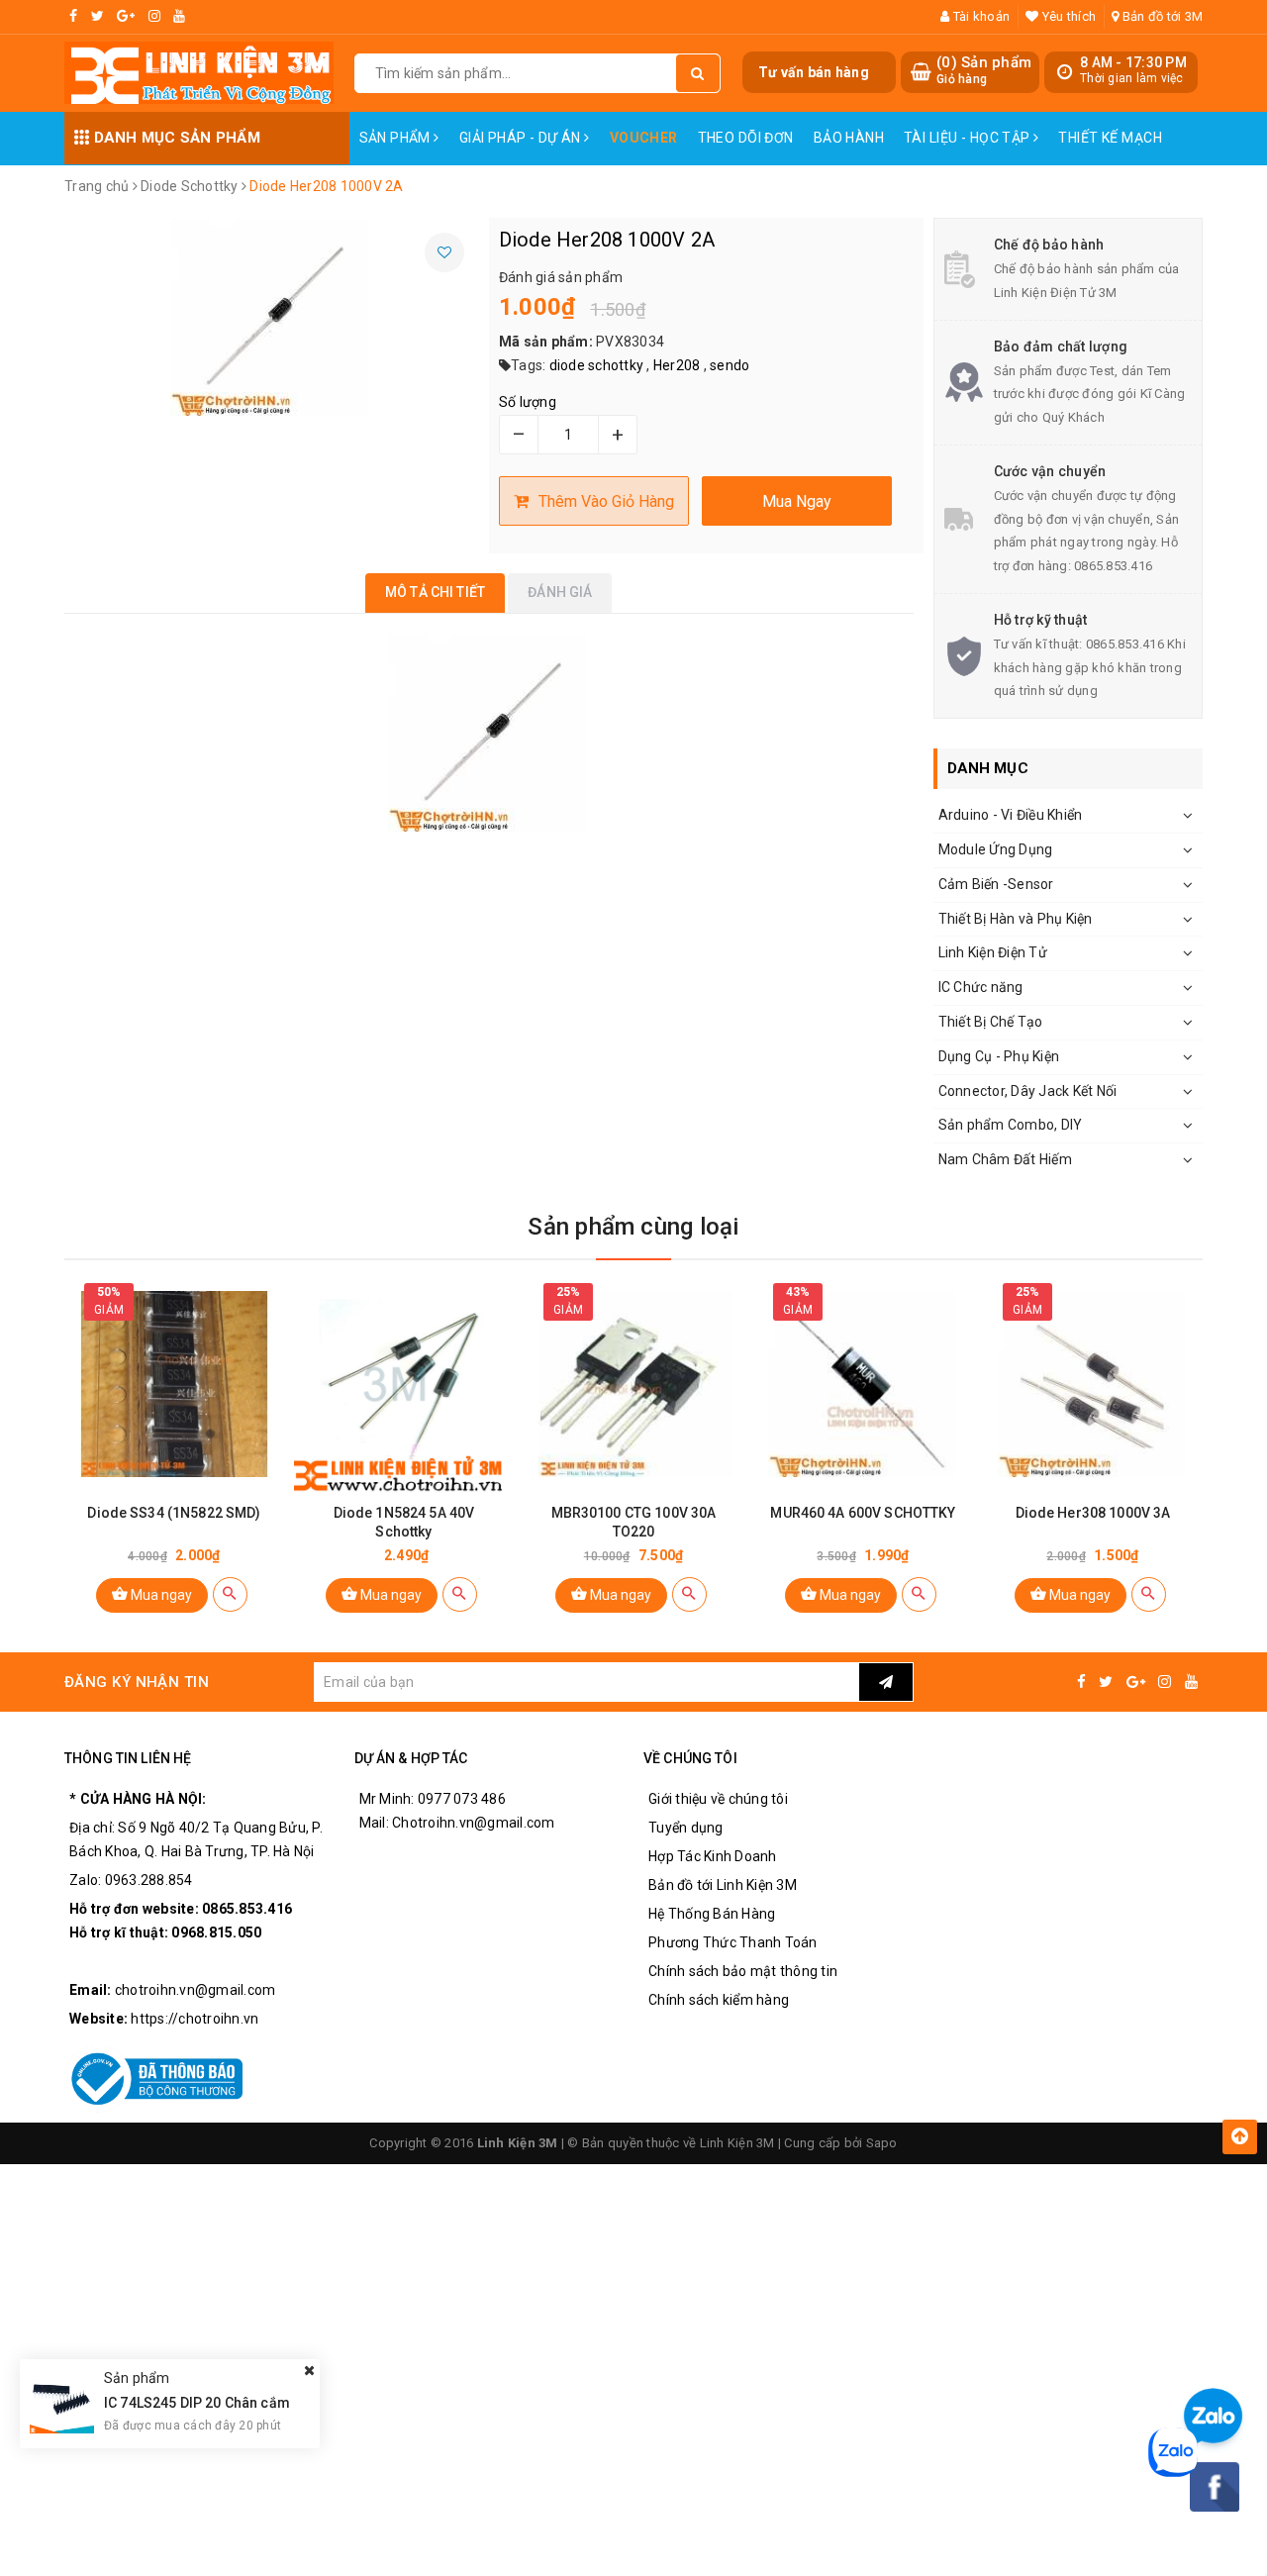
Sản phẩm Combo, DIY (1011, 1125)
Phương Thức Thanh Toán (733, 1942)
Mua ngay (160, 1595)
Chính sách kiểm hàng (719, 2000)
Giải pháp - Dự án (522, 138)
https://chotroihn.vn (195, 2019)
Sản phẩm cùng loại (633, 1227)
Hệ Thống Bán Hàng (712, 1914)
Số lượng (528, 402)
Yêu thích (1068, 16)
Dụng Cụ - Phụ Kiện (999, 1056)
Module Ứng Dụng (996, 849)
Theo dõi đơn (746, 138)
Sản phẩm (397, 138)
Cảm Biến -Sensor (996, 884)
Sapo (882, 2143)
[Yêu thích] (444, 252)
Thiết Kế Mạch (1110, 138)
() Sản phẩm (984, 70)
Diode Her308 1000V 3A (1093, 1513)
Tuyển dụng (686, 1828)
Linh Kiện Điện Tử (993, 952)
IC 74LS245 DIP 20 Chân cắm (197, 2403)
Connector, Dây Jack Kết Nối (1028, 1091)
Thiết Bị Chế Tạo (991, 1022)
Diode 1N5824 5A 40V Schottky (404, 1522)
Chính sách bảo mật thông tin (743, 1971)
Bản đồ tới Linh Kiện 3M (723, 1885)
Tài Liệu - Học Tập (969, 138)
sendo (730, 365)
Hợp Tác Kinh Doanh (713, 1856)
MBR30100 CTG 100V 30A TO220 (634, 1522)
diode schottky (597, 365)
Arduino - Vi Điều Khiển (1011, 815)
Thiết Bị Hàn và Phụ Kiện (1016, 919)
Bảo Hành (849, 138)
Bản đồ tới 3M (1161, 16)
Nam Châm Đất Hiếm (1005, 1159)
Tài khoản (980, 16)
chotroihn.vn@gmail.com (195, 1990)
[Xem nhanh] (230, 1594)
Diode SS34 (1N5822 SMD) (174, 1513)
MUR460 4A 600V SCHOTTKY (863, 1513)
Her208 (677, 365)
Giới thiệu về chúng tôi (718, 1799)
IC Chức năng (981, 987)
